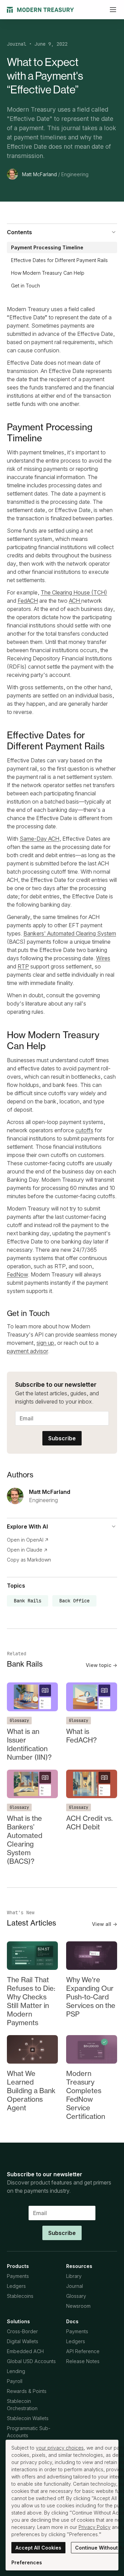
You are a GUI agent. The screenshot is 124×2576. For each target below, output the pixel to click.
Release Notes (83, 2361)
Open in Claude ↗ (27, 1550)
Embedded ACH (25, 2351)
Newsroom (78, 2306)
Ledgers (16, 2286)
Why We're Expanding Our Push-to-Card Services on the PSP (91, 1997)
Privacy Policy (95, 2527)
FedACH (28, 601)
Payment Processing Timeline (47, 247)
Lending (16, 2371)
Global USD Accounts (31, 2361)
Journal (17, 44)
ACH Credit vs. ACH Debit (89, 1823)
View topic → (101, 1665)
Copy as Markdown (29, 1560)
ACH (75, 601)
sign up (45, 1343)
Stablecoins (20, 2296)
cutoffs (84, 1130)
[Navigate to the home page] (40, 10)
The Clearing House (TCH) (74, 592)
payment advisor (27, 1351)
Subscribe (62, 1438)
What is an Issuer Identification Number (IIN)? (29, 1744)
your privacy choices (60, 2448)
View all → (105, 1924)
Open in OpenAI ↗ (28, 1540)
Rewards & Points (27, 2391)
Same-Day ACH (39, 839)
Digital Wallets (23, 2341)
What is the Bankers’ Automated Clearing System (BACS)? (25, 1840)
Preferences (27, 2562)
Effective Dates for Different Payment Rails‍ (59, 260)
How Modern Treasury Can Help (48, 273)
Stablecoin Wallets (28, 2418)
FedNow (17, 1274)
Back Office (74, 1601)
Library (74, 2276)
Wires (103, 958)
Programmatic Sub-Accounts (29, 2432)
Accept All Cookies (38, 2548)
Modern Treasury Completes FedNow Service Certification (86, 2095)
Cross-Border (22, 2331)
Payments (18, 2276)
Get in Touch (25, 286)
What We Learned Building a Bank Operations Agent (31, 2091)
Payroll (15, 2381)
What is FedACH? (81, 1736)
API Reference (83, 2351)
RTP (23, 966)
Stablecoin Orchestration (22, 2405)
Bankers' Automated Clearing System (70, 933)
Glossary (19, 1721)
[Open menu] (113, 10)
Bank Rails (28, 1601)
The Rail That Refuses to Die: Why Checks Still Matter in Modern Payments (31, 2001)
